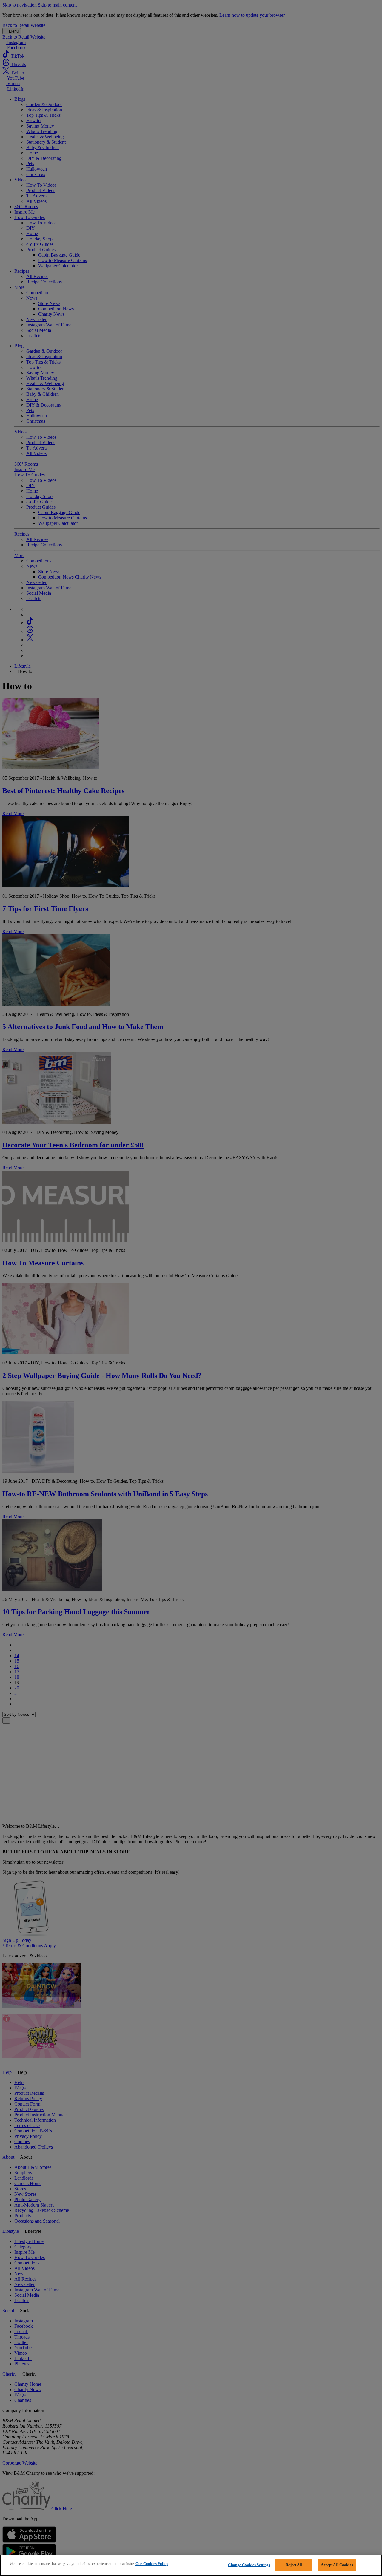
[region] (191, 2565)
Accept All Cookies (337, 2565)
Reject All (294, 2565)
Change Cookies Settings (249, 2565)
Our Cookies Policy (152, 2564)
